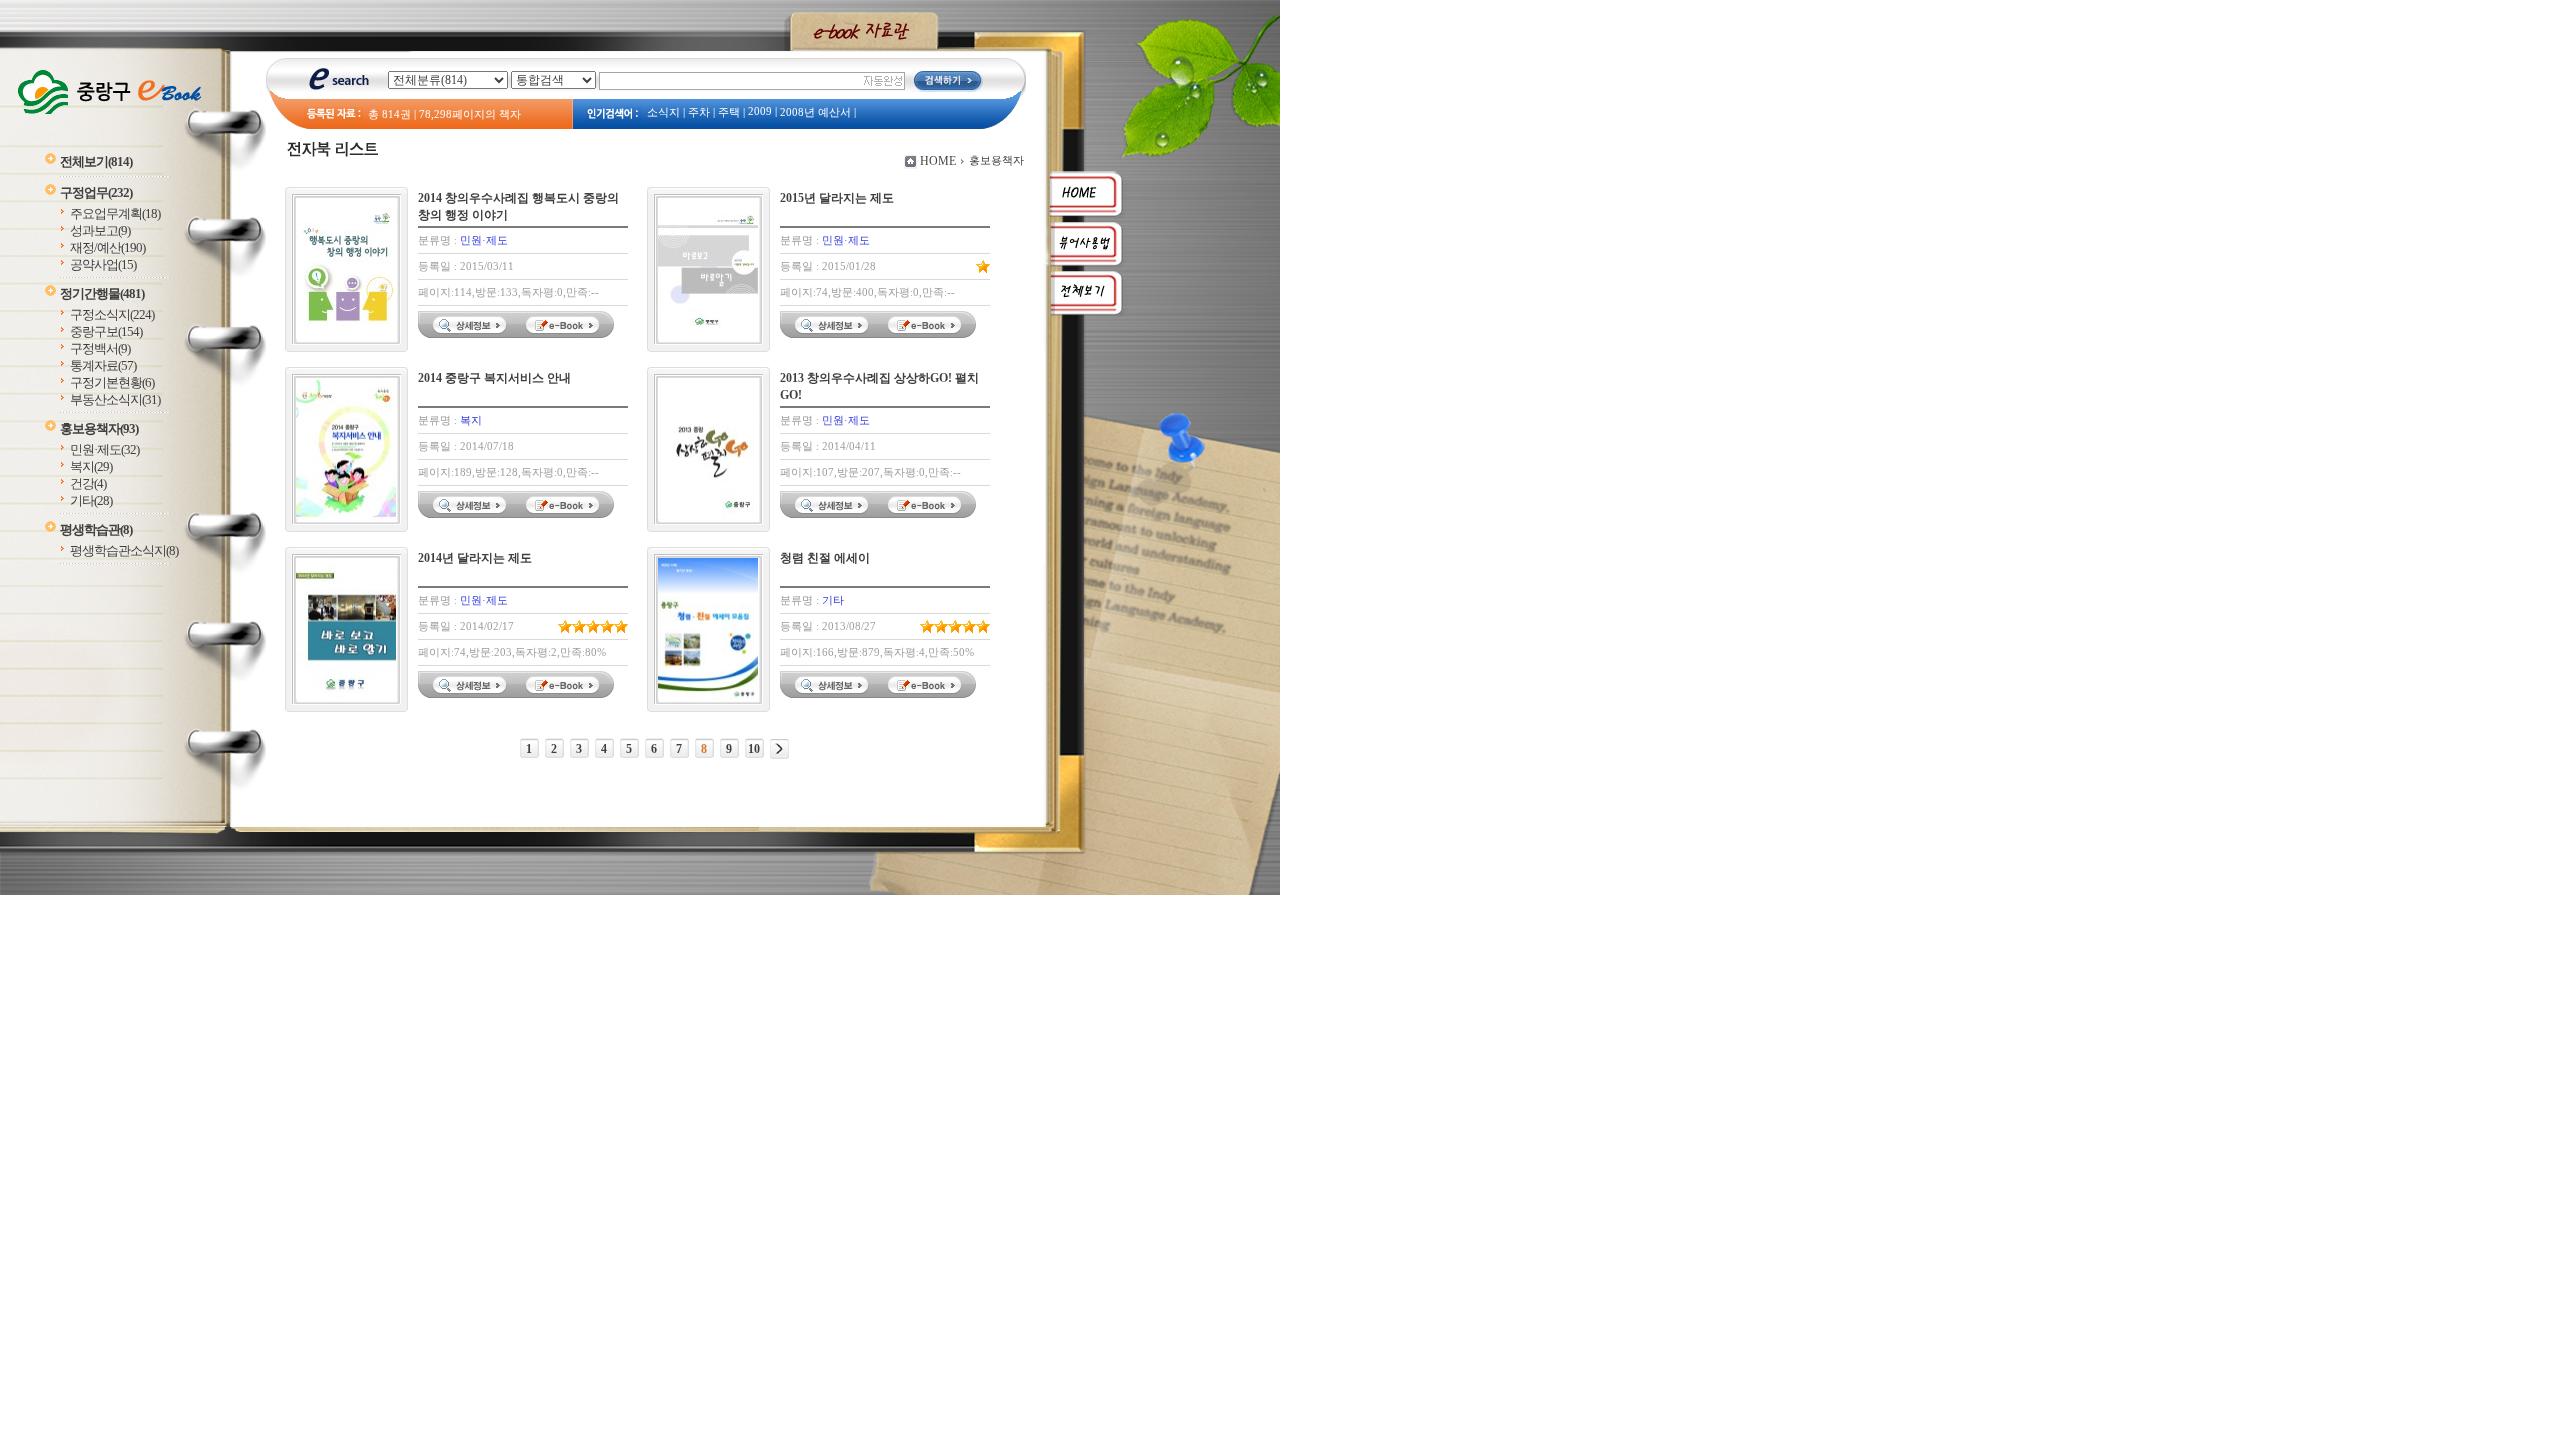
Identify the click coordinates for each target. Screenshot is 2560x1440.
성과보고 (100, 230)
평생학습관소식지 (124, 550)
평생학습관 (96, 529)
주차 (699, 112)
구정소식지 (112, 314)
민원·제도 (104, 449)
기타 (91, 500)
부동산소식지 (115, 399)
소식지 (663, 112)
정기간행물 (102, 293)
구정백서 (100, 348)
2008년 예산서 (815, 112)
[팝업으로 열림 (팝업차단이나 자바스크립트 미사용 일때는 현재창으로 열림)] (565, 334)
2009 (760, 111)
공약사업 (103, 264)
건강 (88, 483)
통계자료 (103, 365)
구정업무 (96, 192)
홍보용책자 (99, 428)
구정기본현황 (112, 382)
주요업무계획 (115, 213)
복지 (91, 466)
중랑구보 (106, 331)
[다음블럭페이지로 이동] (779, 749)
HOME (938, 161)
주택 (729, 112)
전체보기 (96, 161)
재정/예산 (107, 247)
